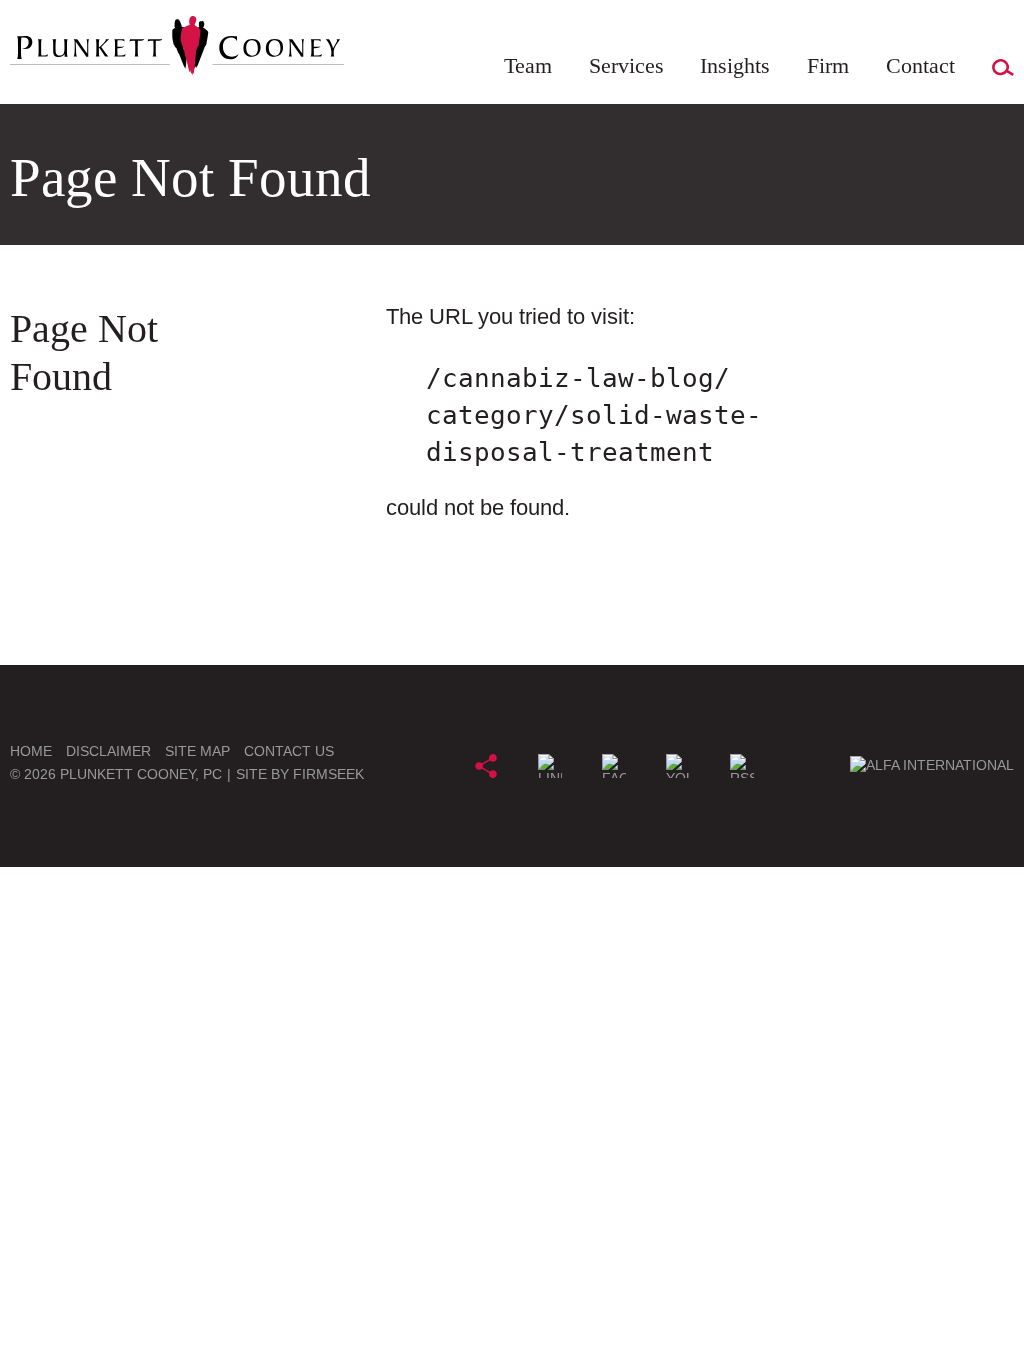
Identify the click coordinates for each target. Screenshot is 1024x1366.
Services (626, 65)
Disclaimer (108, 751)
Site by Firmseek (300, 774)
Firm (828, 65)
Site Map (197, 751)
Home (31, 751)
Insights (735, 65)
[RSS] (742, 766)
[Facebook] (614, 766)
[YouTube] (678, 766)
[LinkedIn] (550, 766)
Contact (920, 65)
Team (528, 65)
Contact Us (289, 751)
